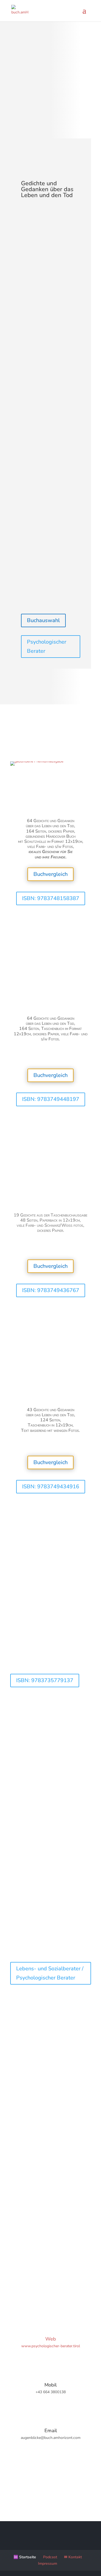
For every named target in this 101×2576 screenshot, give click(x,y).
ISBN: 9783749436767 (51, 1290)
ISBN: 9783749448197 (51, 1099)
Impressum (48, 2563)
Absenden (29, 2253)
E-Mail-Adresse (23, 2179)
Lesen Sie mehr (35, 1659)
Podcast (50, 2557)
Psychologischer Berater (47, 646)
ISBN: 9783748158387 (51, 898)
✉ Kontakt (73, 2557)
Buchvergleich (50, 874)
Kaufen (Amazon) (51, 922)
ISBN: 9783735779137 (45, 1680)
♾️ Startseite (25, 2557)
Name (15, 2150)
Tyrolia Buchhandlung (51, 943)
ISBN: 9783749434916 (51, 1487)
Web (51, 2339)
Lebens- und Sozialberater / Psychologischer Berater (50, 1973)
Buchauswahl (43, 620)
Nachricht (18, 2208)
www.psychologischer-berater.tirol (51, 2346)
